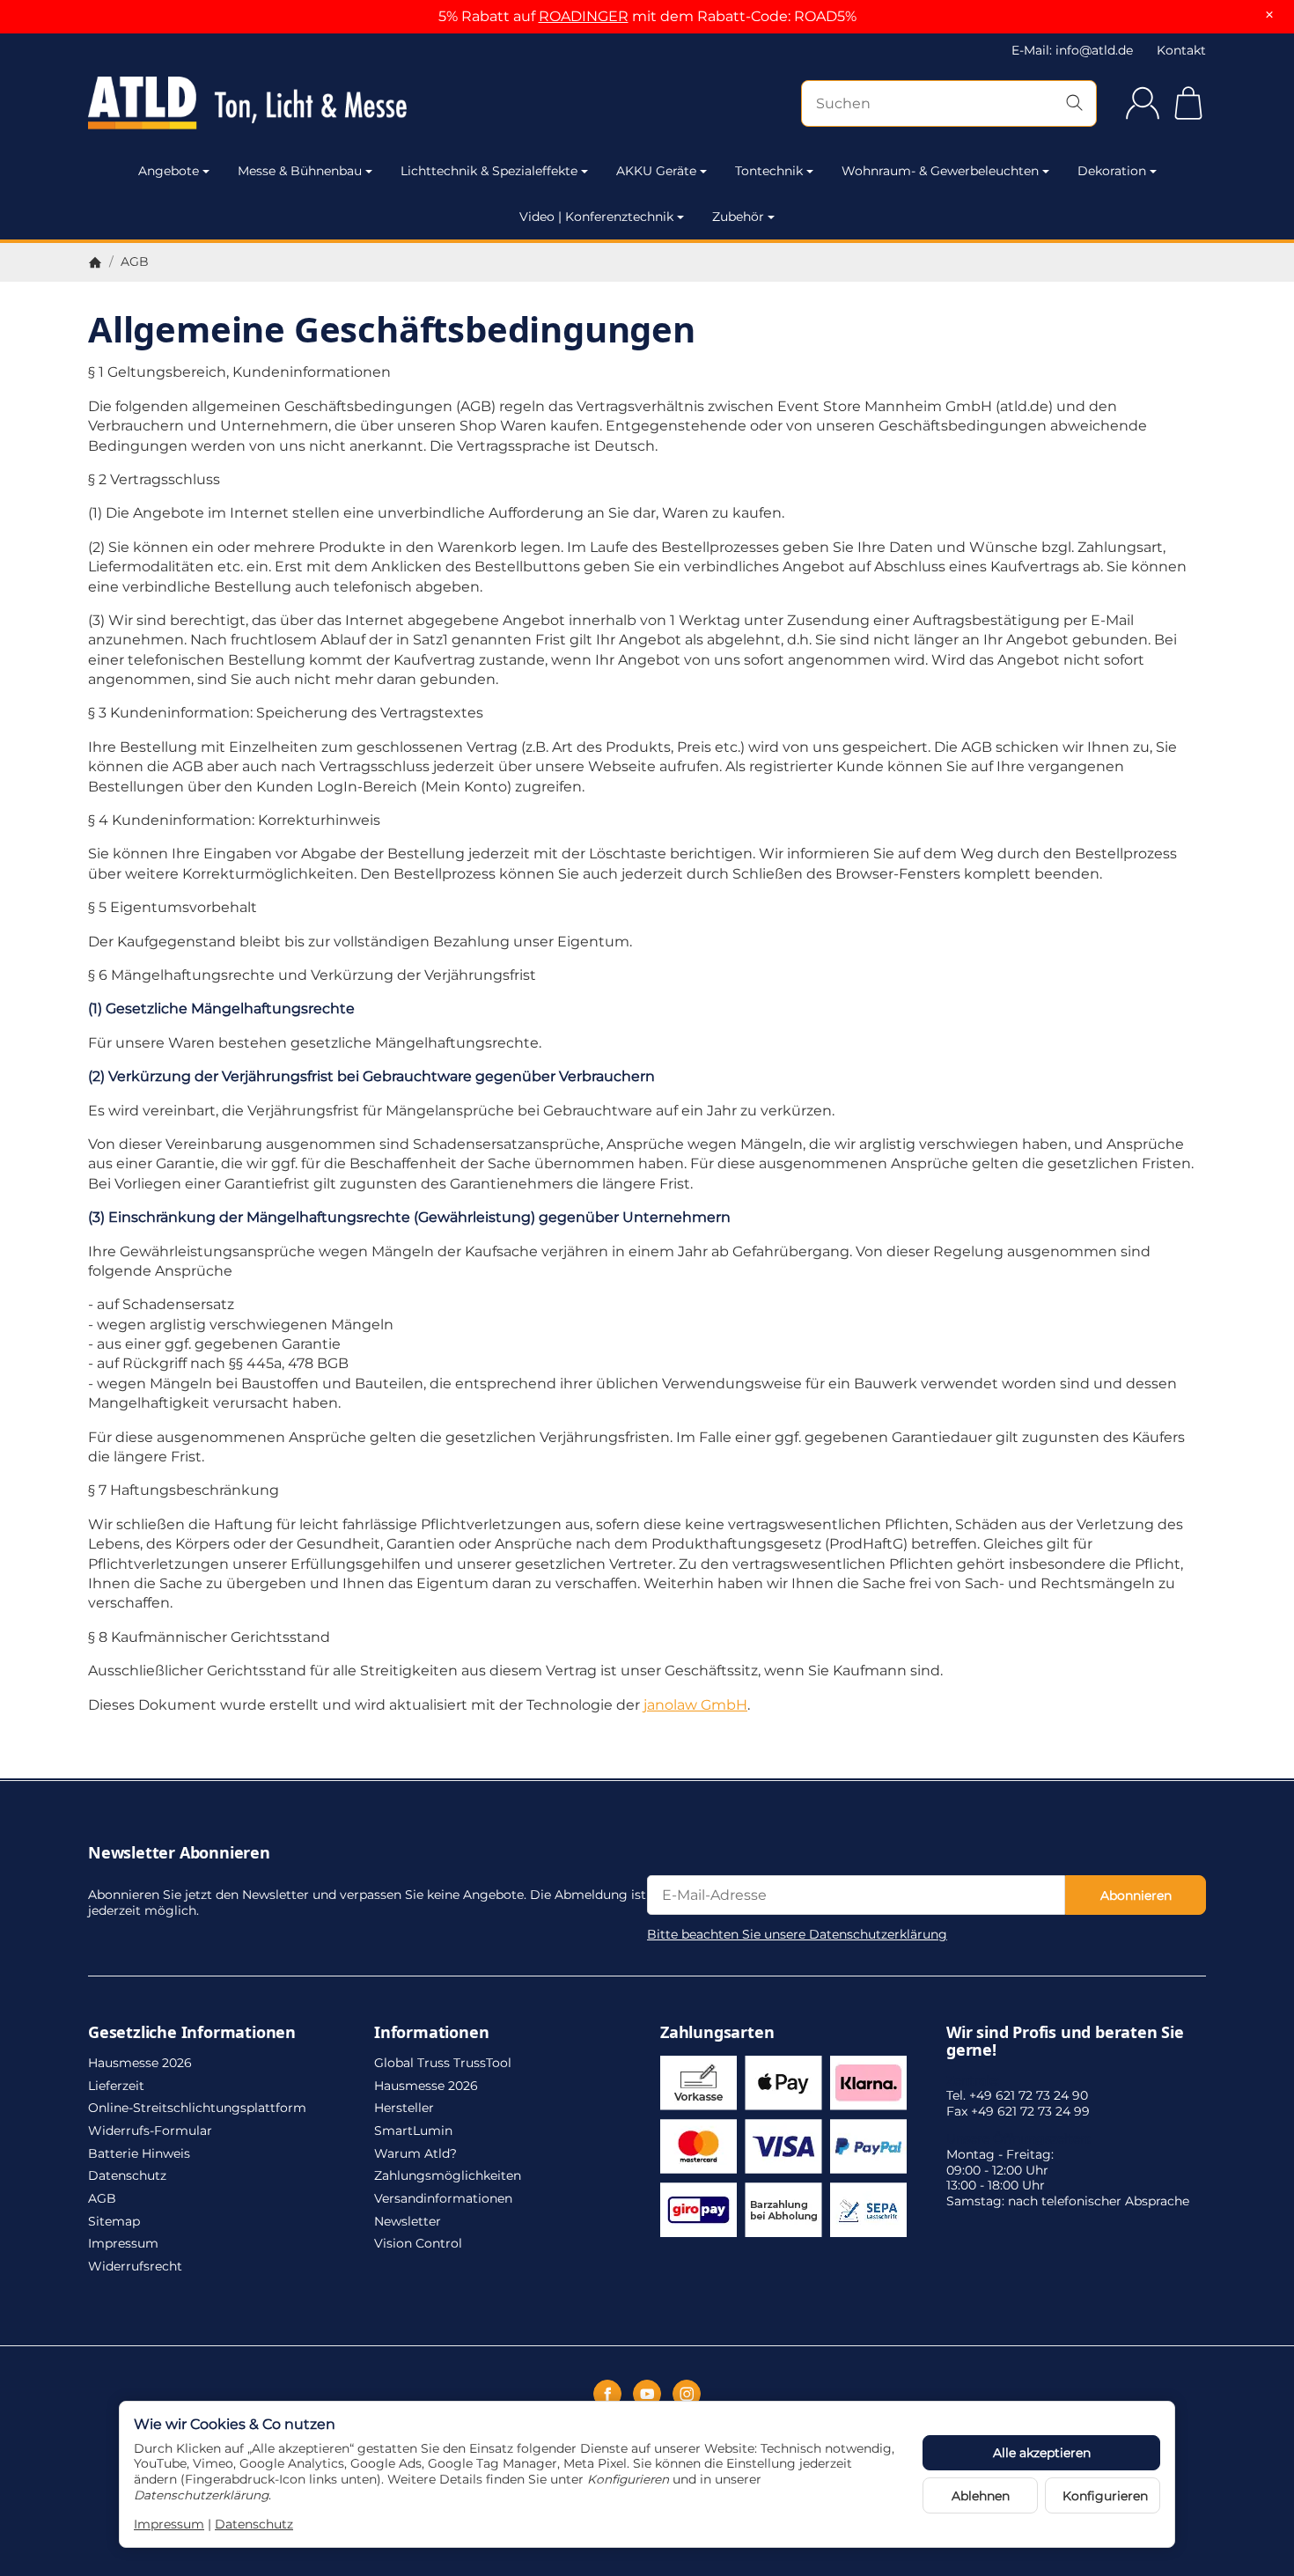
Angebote (169, 171)
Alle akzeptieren (1042, 2453)
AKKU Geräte (656, 171)
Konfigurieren (1105, 2496)
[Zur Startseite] (256, 103)
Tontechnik (769, 171)
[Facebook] (607, 2394)
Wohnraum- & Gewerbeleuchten (940, 171)
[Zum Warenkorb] (1188, 103)
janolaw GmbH (695, 1705)
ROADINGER (584, 16)
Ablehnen (981, 2496)
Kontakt (1181, 50)
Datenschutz (254, 2524)
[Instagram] (687, 2394)
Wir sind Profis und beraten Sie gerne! (1065, 2042)
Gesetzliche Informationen (192, 2033)
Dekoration (1112, 171)
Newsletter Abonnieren (179, 1853)
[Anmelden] (1143, 103)
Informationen (431, 2033)
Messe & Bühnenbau (300, 171)
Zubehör (738, 217)
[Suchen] (1074, 103)
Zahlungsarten (717, 2033)
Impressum (169, 2524)
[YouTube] (647, 2394)
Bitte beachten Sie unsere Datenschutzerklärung (797, 1934)
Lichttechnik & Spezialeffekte (489, 171)
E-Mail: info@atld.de (1072, 50)
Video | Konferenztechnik (596, 217)
